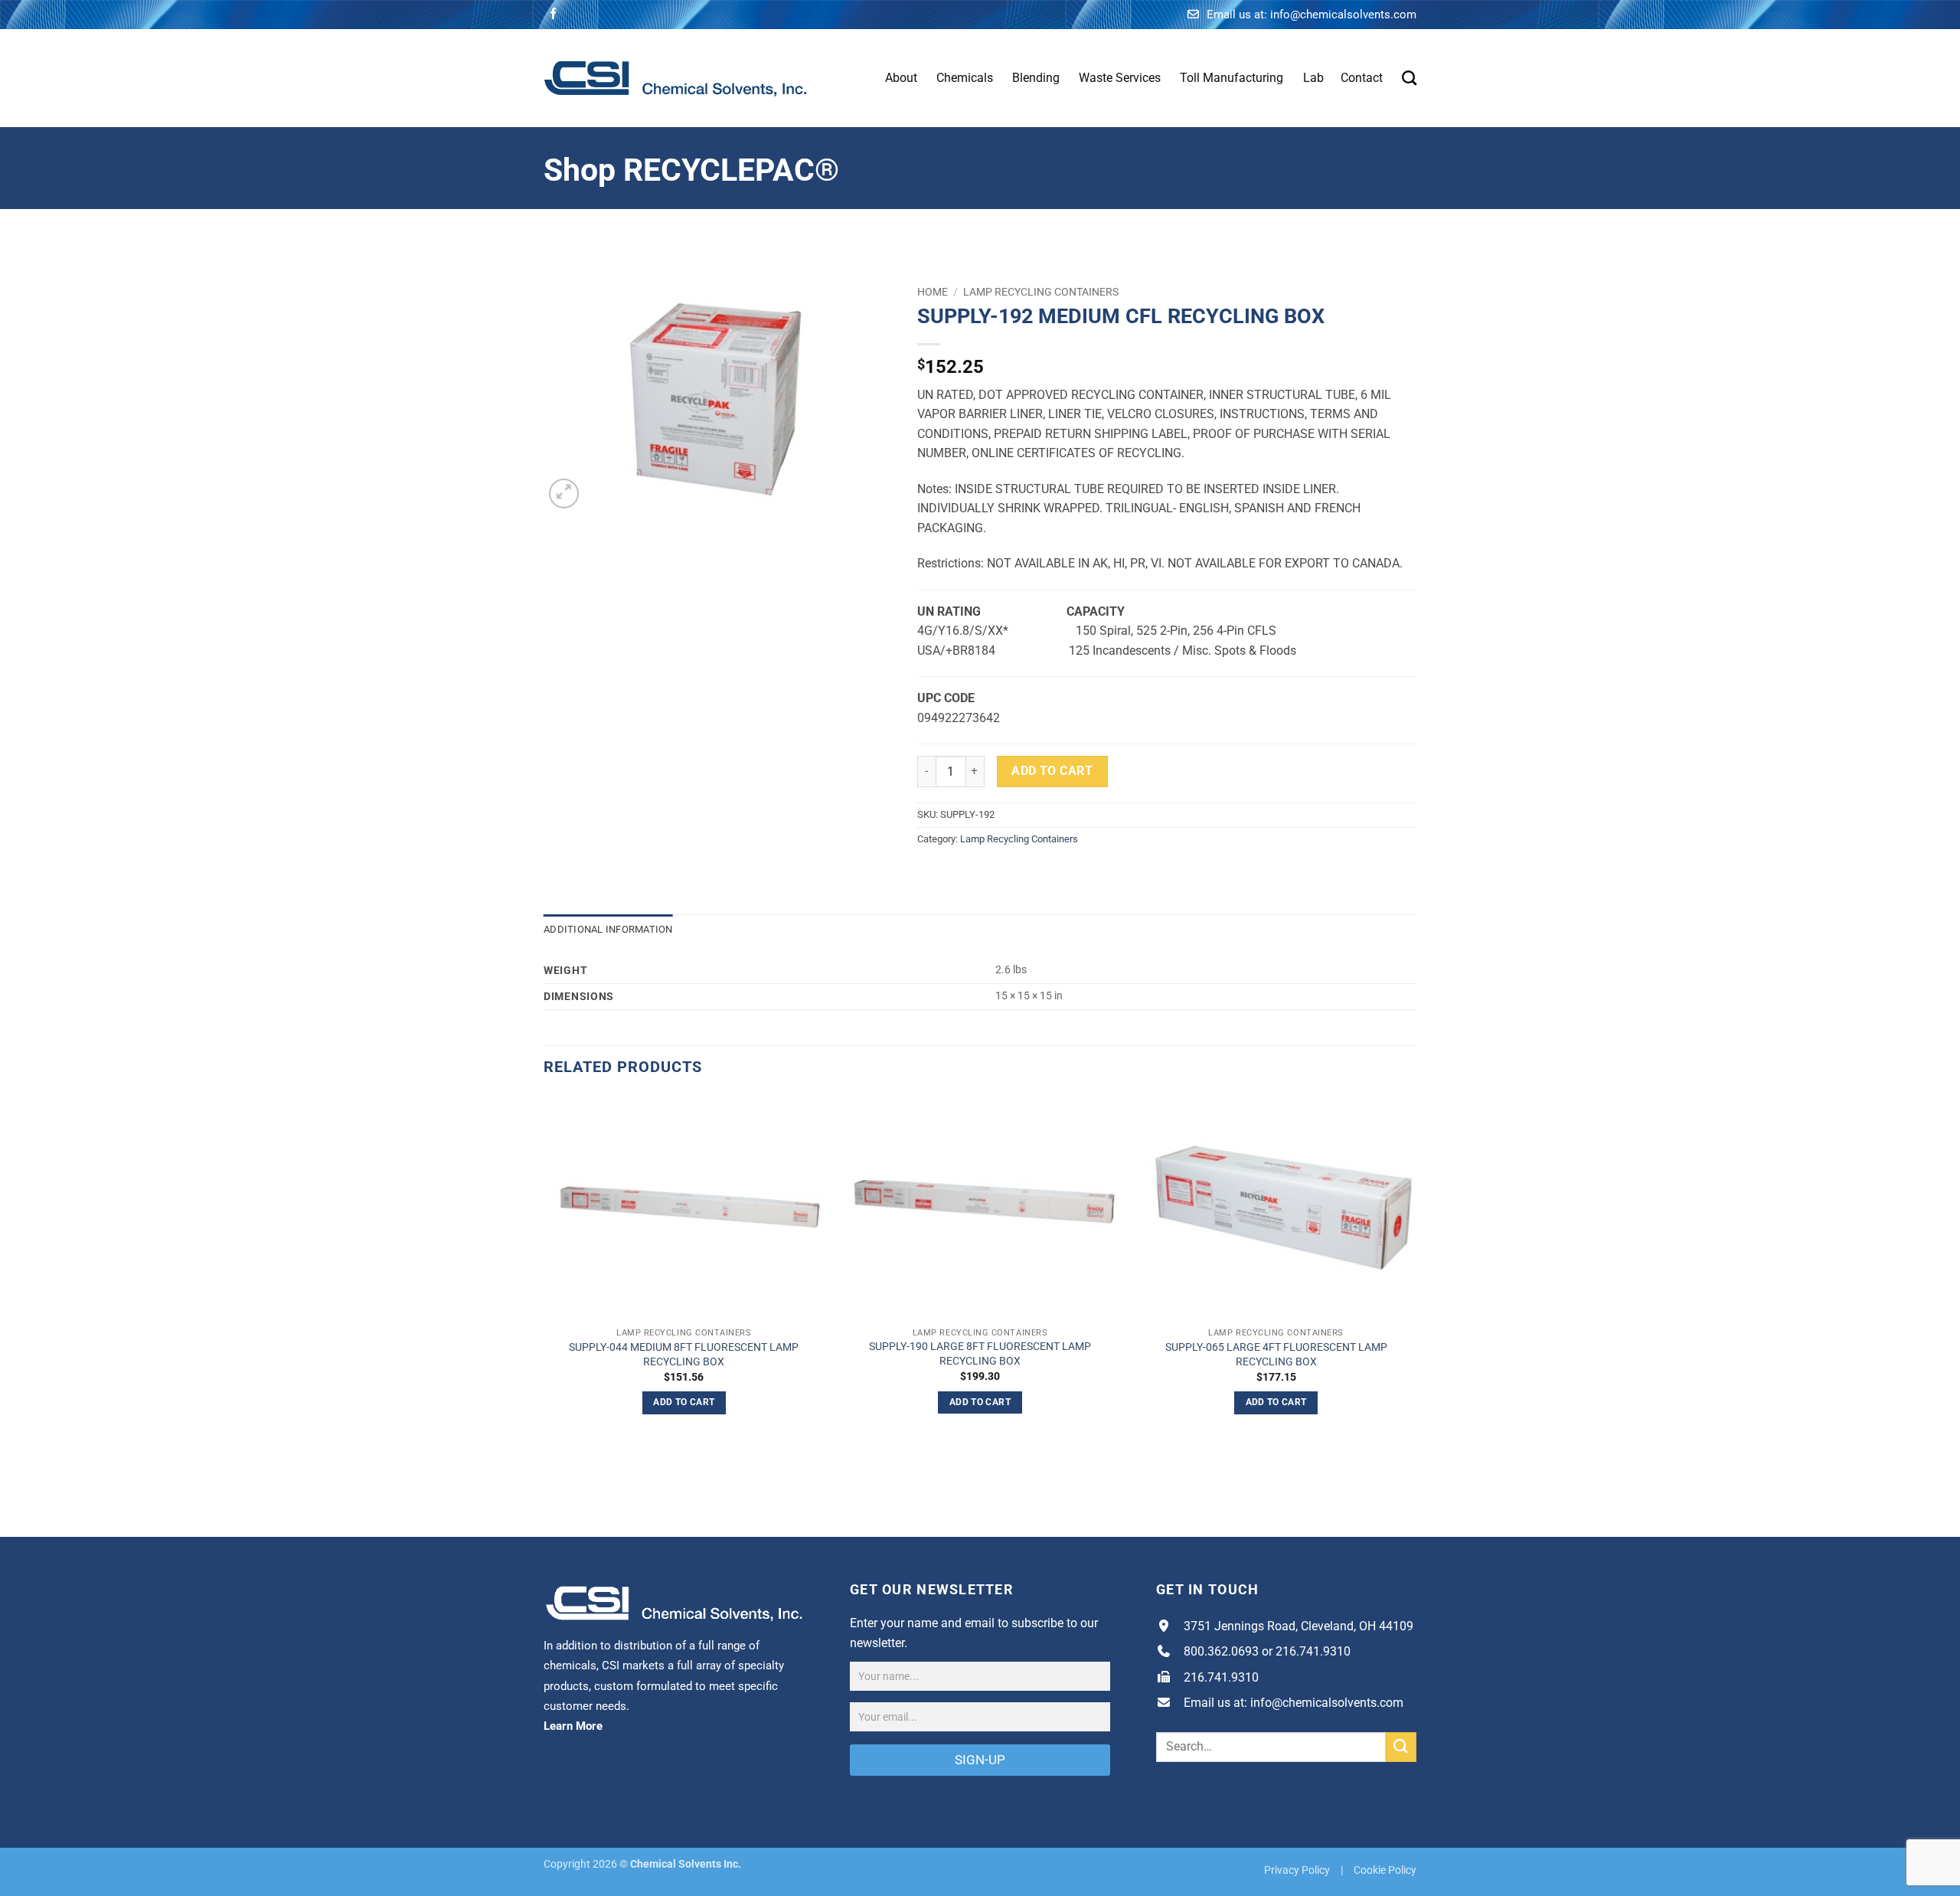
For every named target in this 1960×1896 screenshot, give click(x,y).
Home (933, 292)
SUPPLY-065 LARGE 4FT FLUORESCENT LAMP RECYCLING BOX (1276, 1355)
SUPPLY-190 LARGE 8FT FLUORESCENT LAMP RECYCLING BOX (980, 1354)
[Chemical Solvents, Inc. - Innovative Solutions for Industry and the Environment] (676, 78)
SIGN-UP (980, 1760)
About (901, 78)
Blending (1036, 78)
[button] (564, 494)
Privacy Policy (1297, 1870)
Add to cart (1052, 771)
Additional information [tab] (608, 929)
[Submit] (1401, 1747)
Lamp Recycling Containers (1041, 292)
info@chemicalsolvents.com (1343, 15)
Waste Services (1120, 78)
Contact (1362, 78)
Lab (1313, 78)
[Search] (1409, 78)
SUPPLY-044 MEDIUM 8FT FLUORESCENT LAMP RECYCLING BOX (684, 1355)
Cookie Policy (1385, 1870)
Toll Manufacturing (1232, 78)
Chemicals (965, 78)
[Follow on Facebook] (553, 14)
